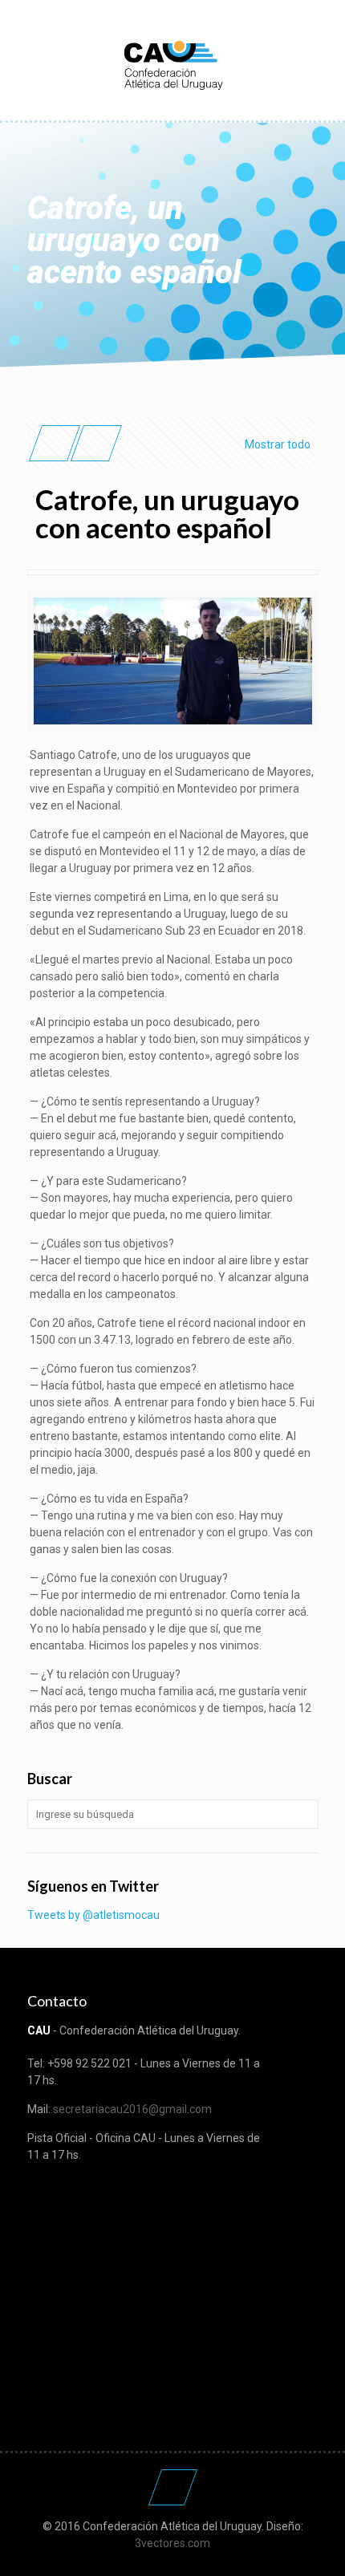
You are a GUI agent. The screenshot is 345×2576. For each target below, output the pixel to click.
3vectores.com (172, 2543)
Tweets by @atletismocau (93, 1915)
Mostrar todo (278, 444)
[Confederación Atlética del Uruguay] (173, 64)
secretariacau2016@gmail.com (132, 2109)
